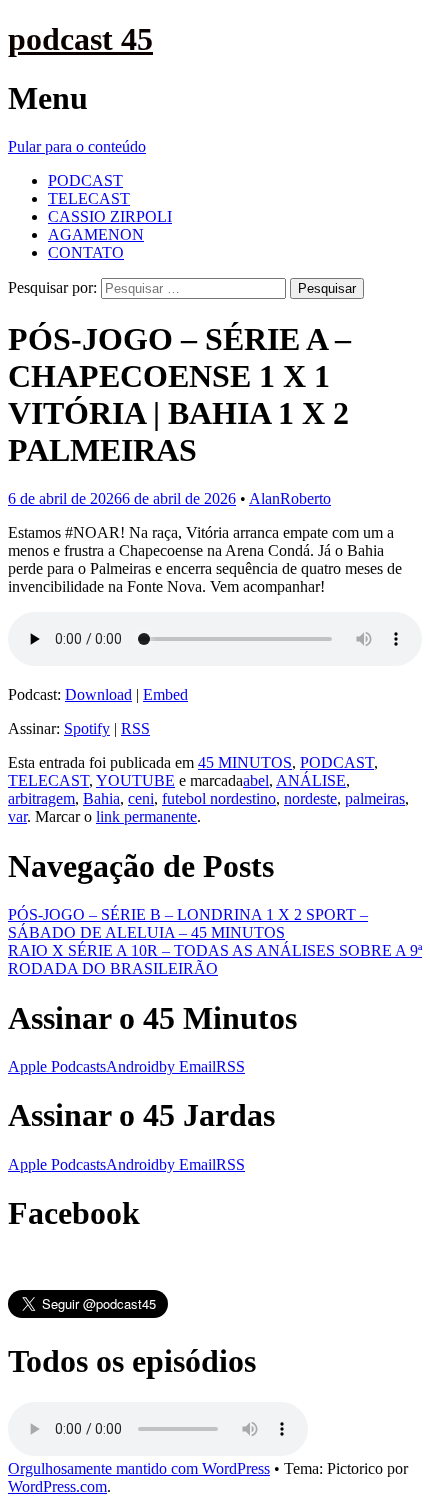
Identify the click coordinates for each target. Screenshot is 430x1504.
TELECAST (89, 198)
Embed (165, 694)
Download (98, 694)
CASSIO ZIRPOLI (110, 216)
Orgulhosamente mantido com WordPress (139, 1468)
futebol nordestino (219, 798)
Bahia (101, 798)
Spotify (87, 728)
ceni (141, 798)
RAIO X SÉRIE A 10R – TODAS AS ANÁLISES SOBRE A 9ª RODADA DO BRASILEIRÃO (215, 959)
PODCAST (85, 180)
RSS (135, 728)
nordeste (310, 798)
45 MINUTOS (245, 762)
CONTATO (86, 252)
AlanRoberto (290, 498)
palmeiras (375, 798)
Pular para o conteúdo (77, 146)
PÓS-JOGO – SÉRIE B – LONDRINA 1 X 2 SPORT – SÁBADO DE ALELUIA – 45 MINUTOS (188, 923)
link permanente (146, 816)
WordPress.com (57, 1486)
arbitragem (41, 798)
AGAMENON (96, 234)
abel (256, 780)
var (17, 816)
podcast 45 (80, 39)
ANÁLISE (311, 780)
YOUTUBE (135, 780)
